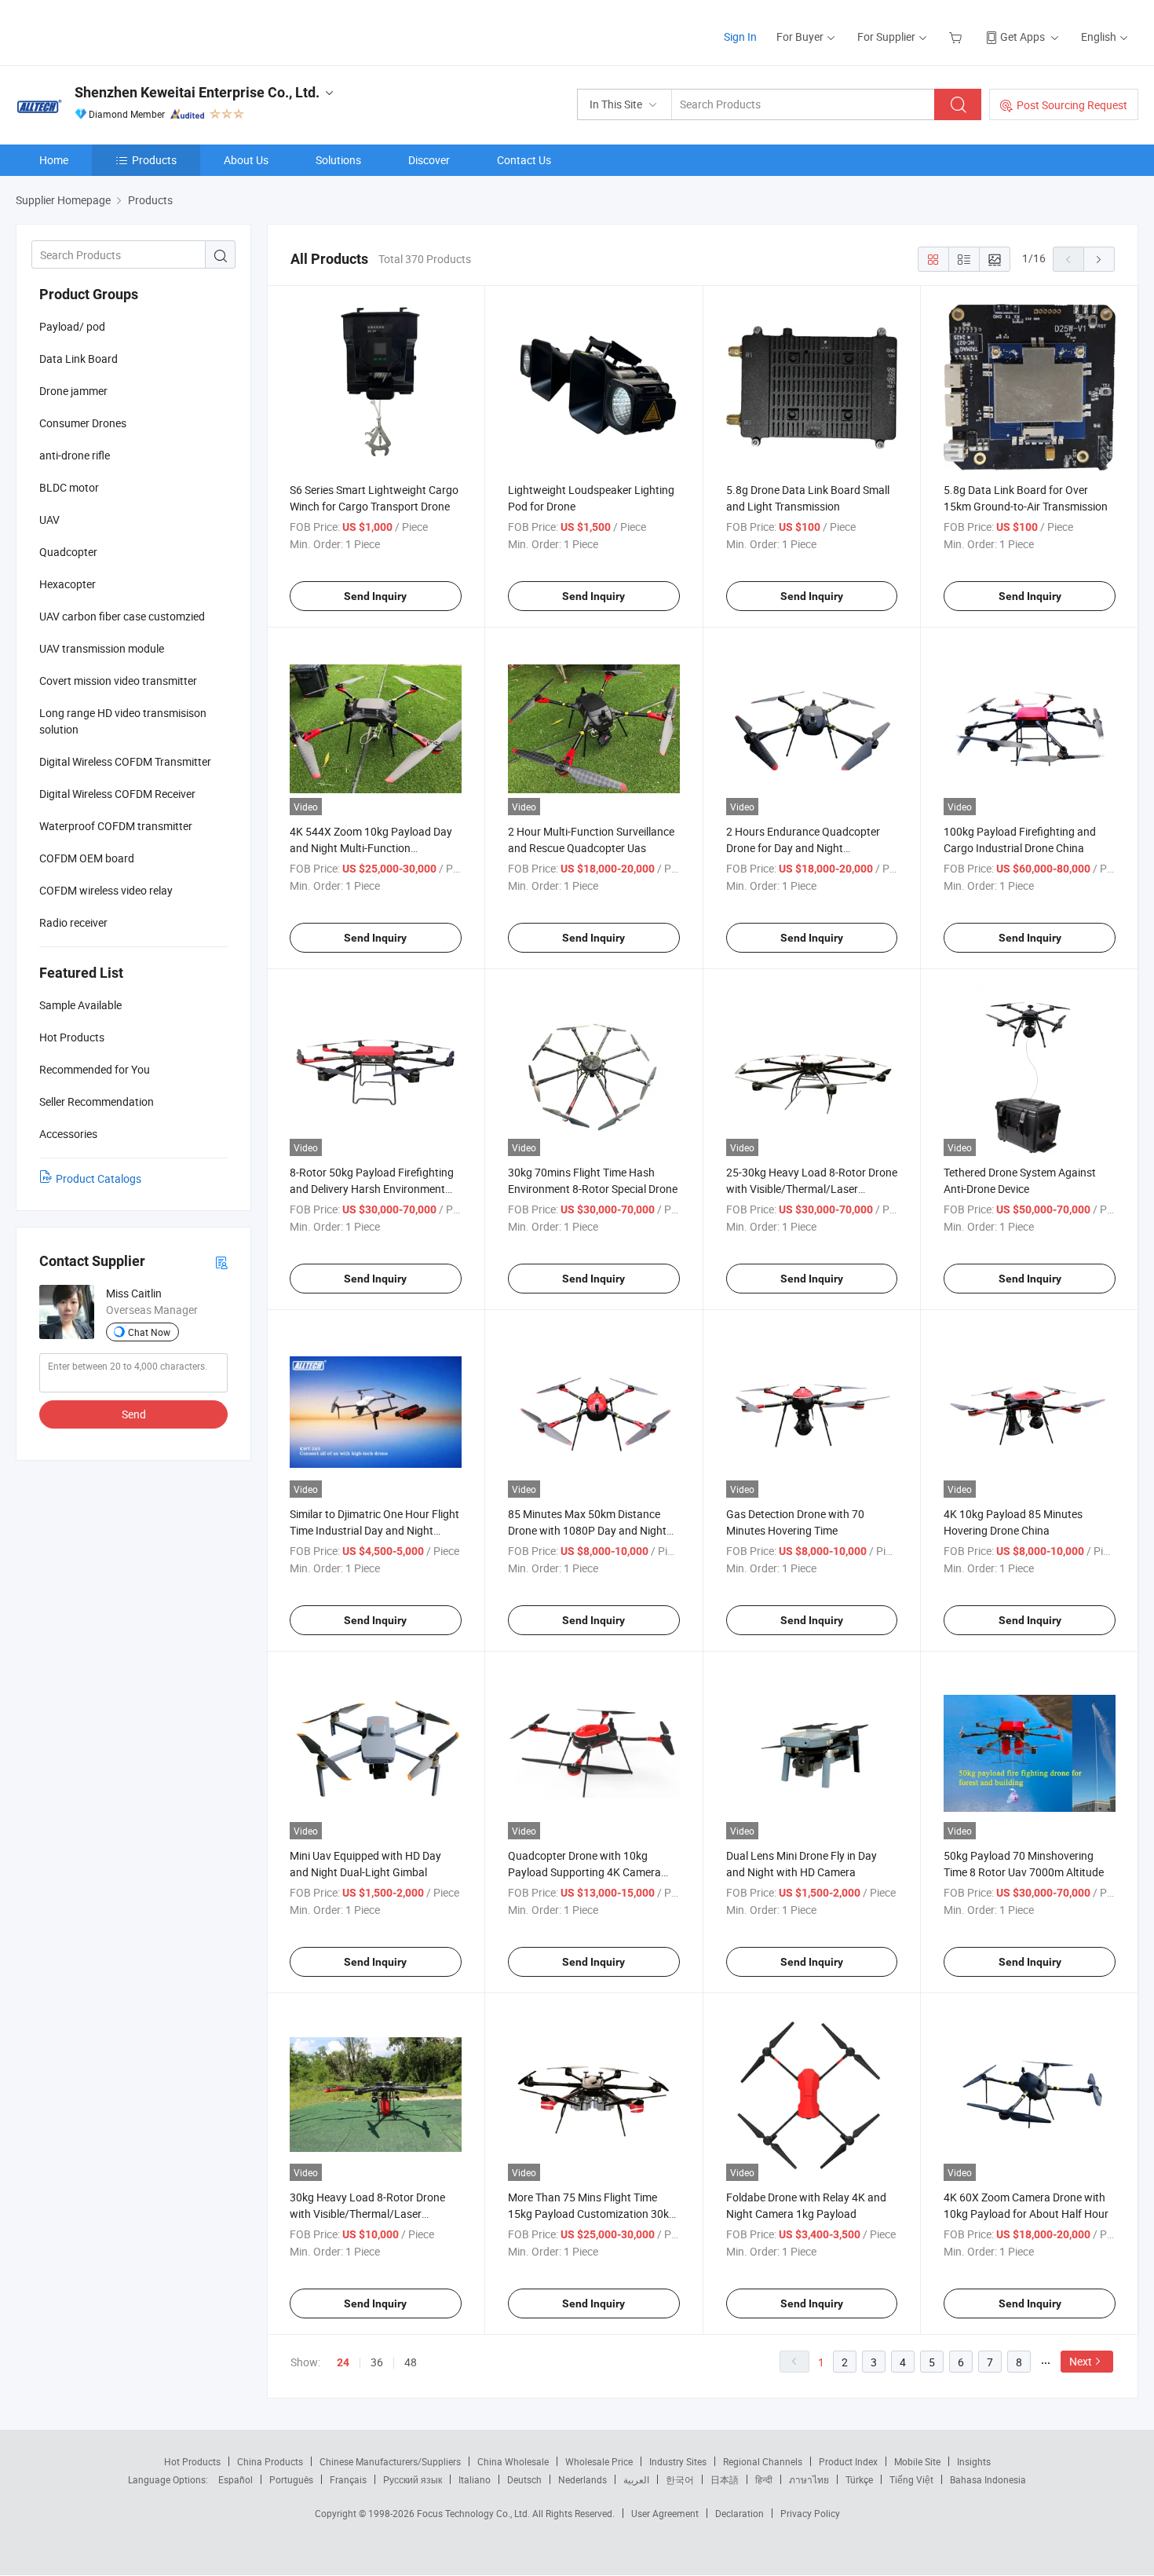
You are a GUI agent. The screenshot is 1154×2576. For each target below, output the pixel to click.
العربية (636, 2479)
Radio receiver (73, 922)
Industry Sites (678, 2461)
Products (154, 160)
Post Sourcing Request (1072, 105)
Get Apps (1023, 37)
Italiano (475, 2479)
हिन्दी (764, 2479)
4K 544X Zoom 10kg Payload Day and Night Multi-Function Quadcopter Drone (371, 848)
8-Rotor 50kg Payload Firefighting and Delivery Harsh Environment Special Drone (372, 1189)
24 (343, 2362)
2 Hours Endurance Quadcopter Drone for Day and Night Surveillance (803, 848)
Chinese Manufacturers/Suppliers (390, 2461)
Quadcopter (68, 552)
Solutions (338, 160)
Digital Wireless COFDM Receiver (117, 794)
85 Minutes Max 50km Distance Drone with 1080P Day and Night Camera (587, 1530)
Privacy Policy (810, 2513)
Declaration (740, 2513)
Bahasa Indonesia (988, 2479)
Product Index (848, 2461)
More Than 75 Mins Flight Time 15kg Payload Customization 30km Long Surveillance (593, 2214)
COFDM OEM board (87, 858)
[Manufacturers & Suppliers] (117, 31)
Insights (974, 2461)
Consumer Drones (83, 423)
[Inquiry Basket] (957, 37)
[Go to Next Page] (1099, 259)
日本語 (725, 2479)
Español (236, 2479)
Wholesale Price (599, 2461)
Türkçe (859, 2479)
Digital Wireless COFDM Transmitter (125, 761)
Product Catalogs (99, 1178)
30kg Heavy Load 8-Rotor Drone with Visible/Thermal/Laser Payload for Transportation (367, 2214)
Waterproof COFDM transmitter (116, 826)
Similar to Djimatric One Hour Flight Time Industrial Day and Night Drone (374, 1530)
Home (54, 160)
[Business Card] (221, 1262)
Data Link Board (79, 359)
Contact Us (524, 160)
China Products (270, 2461)
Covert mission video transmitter (118, 681)
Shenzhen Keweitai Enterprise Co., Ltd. (197, 92)
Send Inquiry (375, 596)
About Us (246, 160)
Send (134, 1414)
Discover (429, 160)
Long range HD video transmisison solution (123, 721)
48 (411, 2362)
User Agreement (665, 2513)
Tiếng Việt (911, 2479)
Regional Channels (763, 2461)
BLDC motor (69, 487)
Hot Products (192, 2461)
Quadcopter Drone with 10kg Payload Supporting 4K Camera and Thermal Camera (584, 1872)
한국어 (680, 2479)
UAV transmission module (102, 648)
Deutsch (524, 2479)
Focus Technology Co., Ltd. (475, 2513)
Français (348, 2479)
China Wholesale (513, 2461)
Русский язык (413, 2479)
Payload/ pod (72, 326)
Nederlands (582, 2479)
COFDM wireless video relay (106, 890)
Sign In (740, 37)
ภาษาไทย (809, 2479)
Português (291, 2479)
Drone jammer (73, 391)
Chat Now (149, 1332)
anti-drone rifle (75, 455)
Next (1081, 2361)
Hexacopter (68, 584)
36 (377, 2362)
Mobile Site (917, 2461)
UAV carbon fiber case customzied (122, 616)
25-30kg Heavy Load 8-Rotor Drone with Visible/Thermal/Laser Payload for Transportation (812, 1189)
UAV (49, 520)
